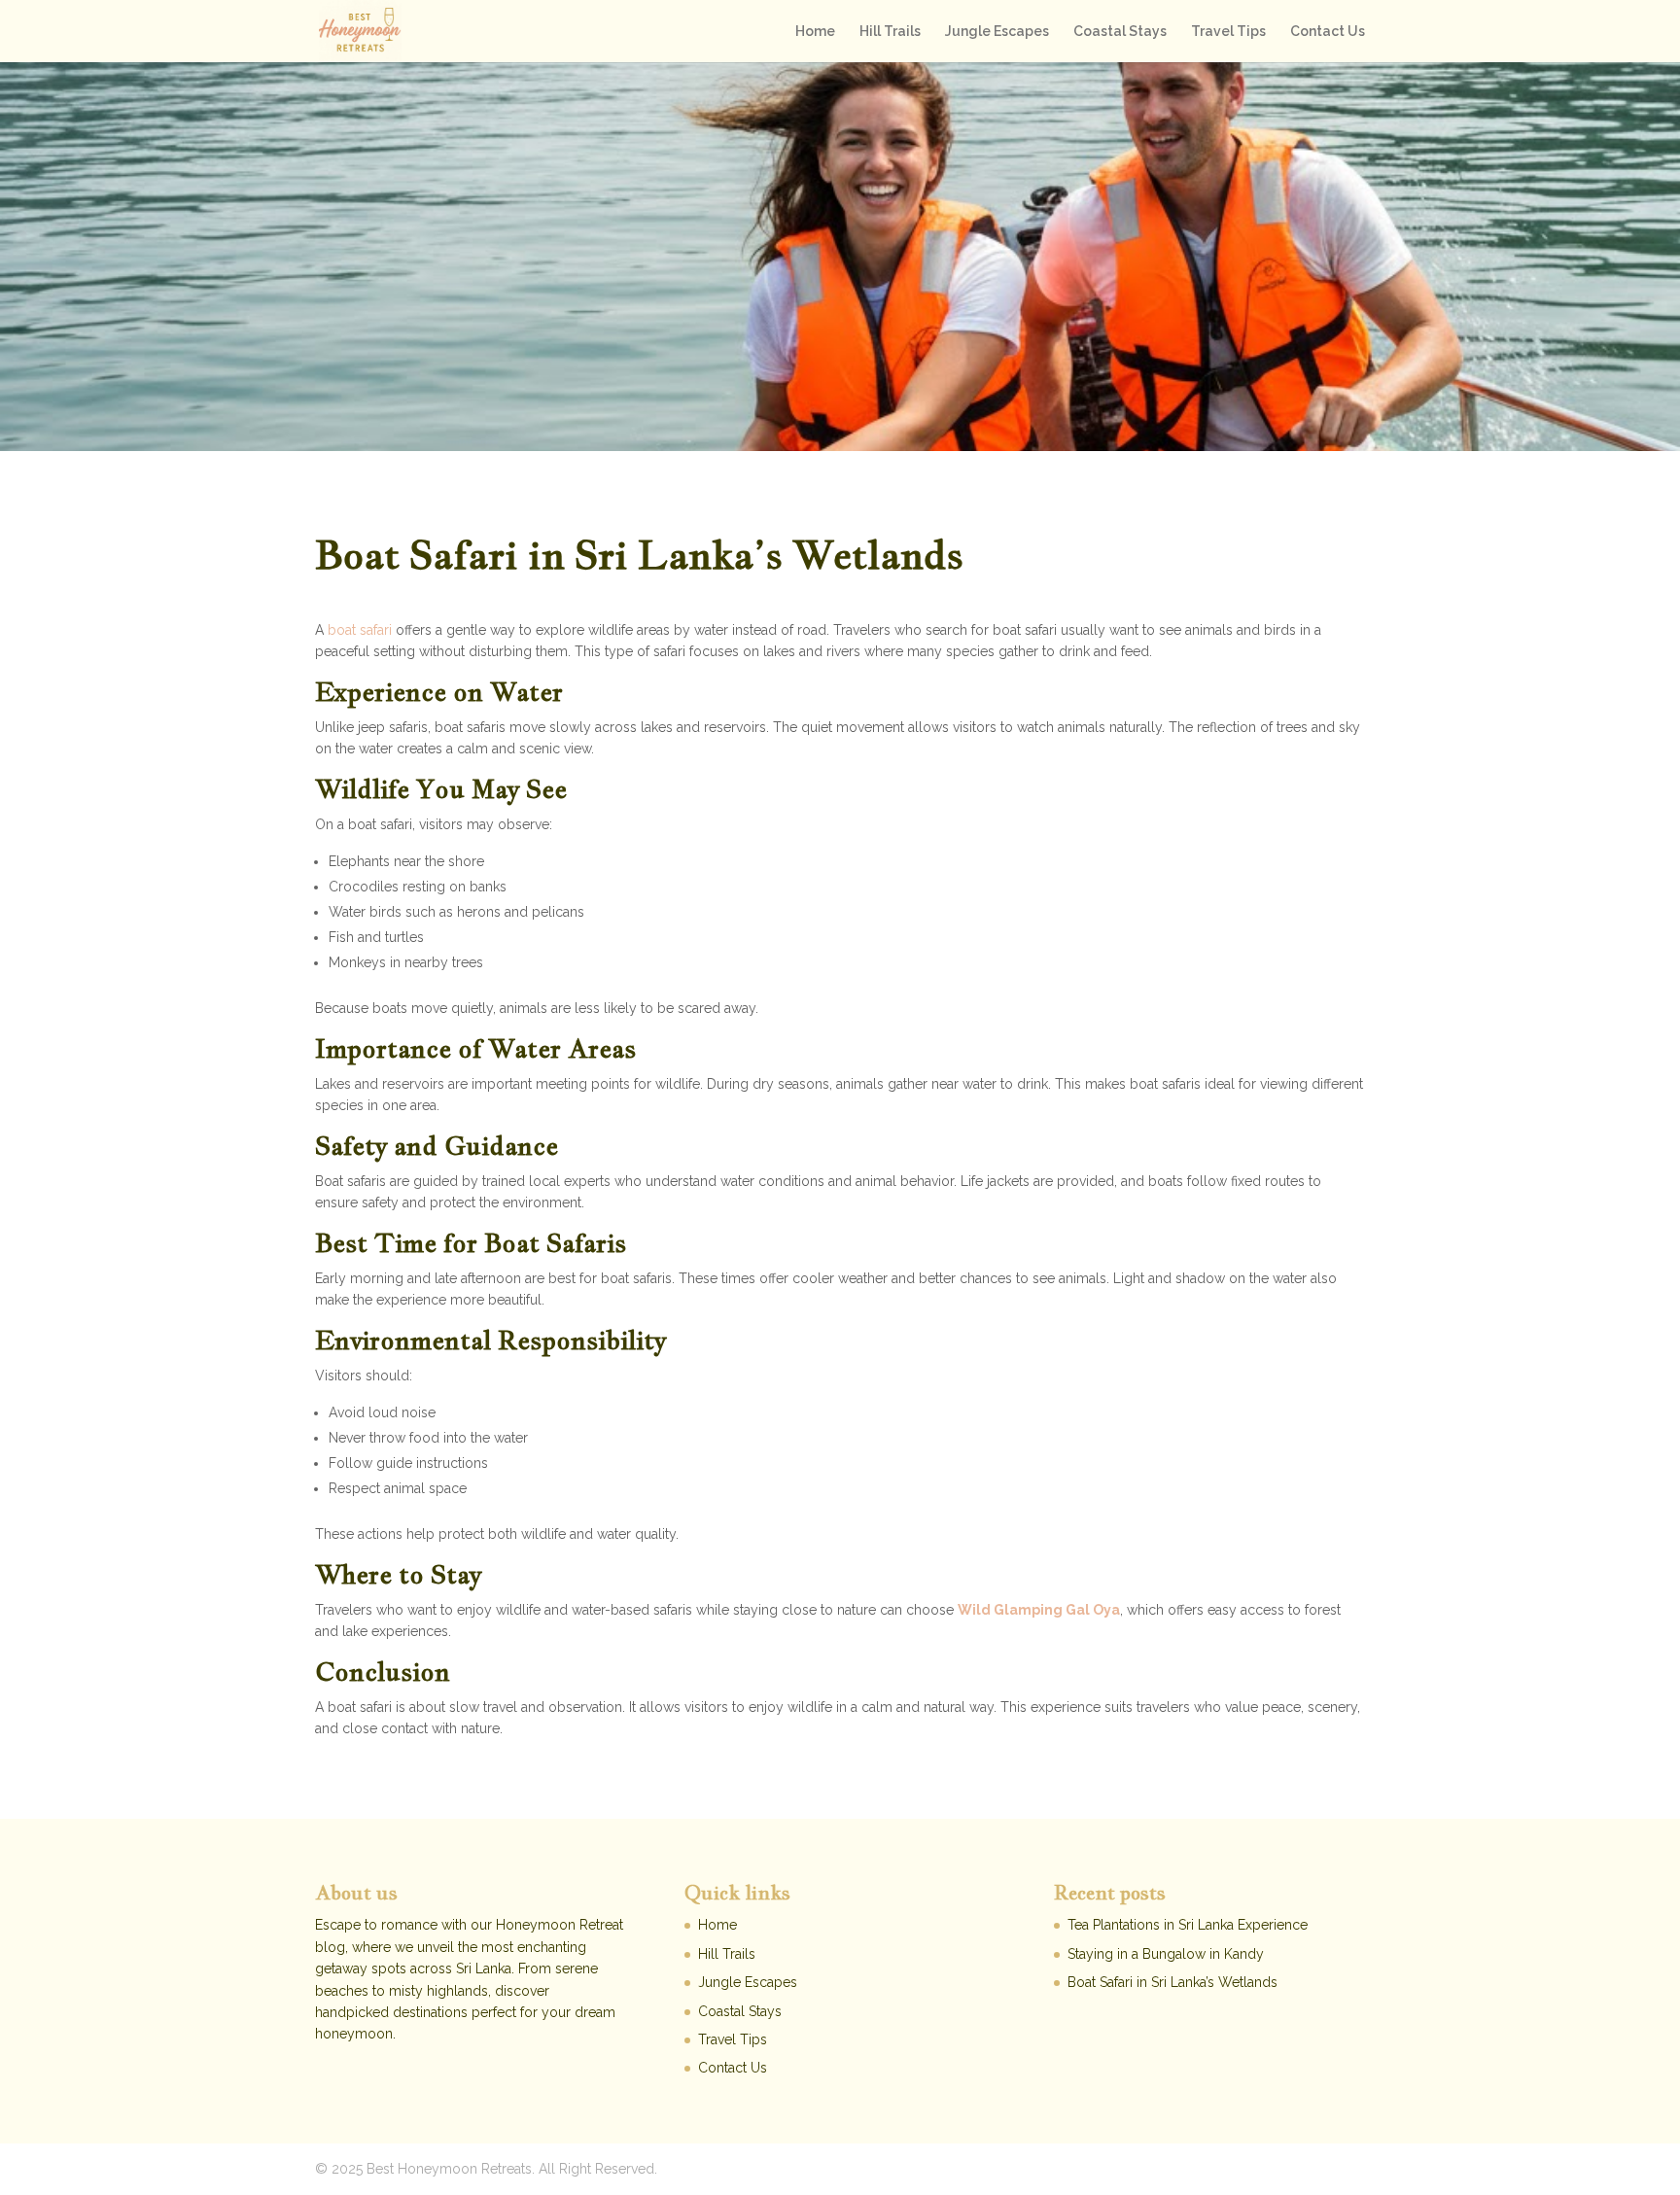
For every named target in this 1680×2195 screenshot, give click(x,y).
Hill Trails (890, 32)
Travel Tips (1228, 32)
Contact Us (1328, 32)
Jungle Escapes (997, 32)
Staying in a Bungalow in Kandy (1166, 1954)
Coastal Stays (1120, 32)
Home (815, 32)
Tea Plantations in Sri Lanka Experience (1188, 1925)
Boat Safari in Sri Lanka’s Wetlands (1172, 1982)
